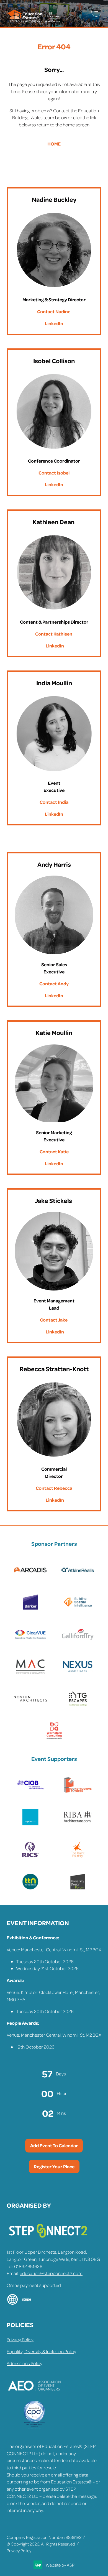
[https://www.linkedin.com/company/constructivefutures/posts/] (78, 1792)
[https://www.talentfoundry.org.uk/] (78, 1856)
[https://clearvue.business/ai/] (30, 1641)
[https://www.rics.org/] (30, 1856)
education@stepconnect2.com (51, 2273)
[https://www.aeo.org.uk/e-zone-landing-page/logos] (34, 2398)
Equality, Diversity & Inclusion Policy (41, 2351)
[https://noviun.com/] (30, 1705)
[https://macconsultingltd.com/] (30, 1673)
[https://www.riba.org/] (78, 1824)
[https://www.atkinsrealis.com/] (78, 1577)
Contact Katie (54, 1151)
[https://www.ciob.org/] (30, 1792)
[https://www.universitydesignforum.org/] (78, 1888)
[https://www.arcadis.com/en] (30, 1577)
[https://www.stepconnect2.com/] (48, 2240)
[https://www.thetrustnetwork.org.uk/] (30, 1888)
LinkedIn (54, 323)
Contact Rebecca (54, 1488)
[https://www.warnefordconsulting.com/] (54, 1738)
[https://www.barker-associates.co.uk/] (30, 1609)
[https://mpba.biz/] (30, 1824)
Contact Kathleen (54, 634)
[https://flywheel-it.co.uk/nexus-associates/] (78, 1673)
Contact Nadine (54, 311)
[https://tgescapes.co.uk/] (78, 1705)
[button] (96, 12)
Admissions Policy (25, 2363)
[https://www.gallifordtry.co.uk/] (78, 1641)
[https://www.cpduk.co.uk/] (34, 2427)
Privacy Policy (20, 2339)
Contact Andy (54, 983)
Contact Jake (54, 1320)
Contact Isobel (54, 473)
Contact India (54, 802)
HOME (54, 144)
